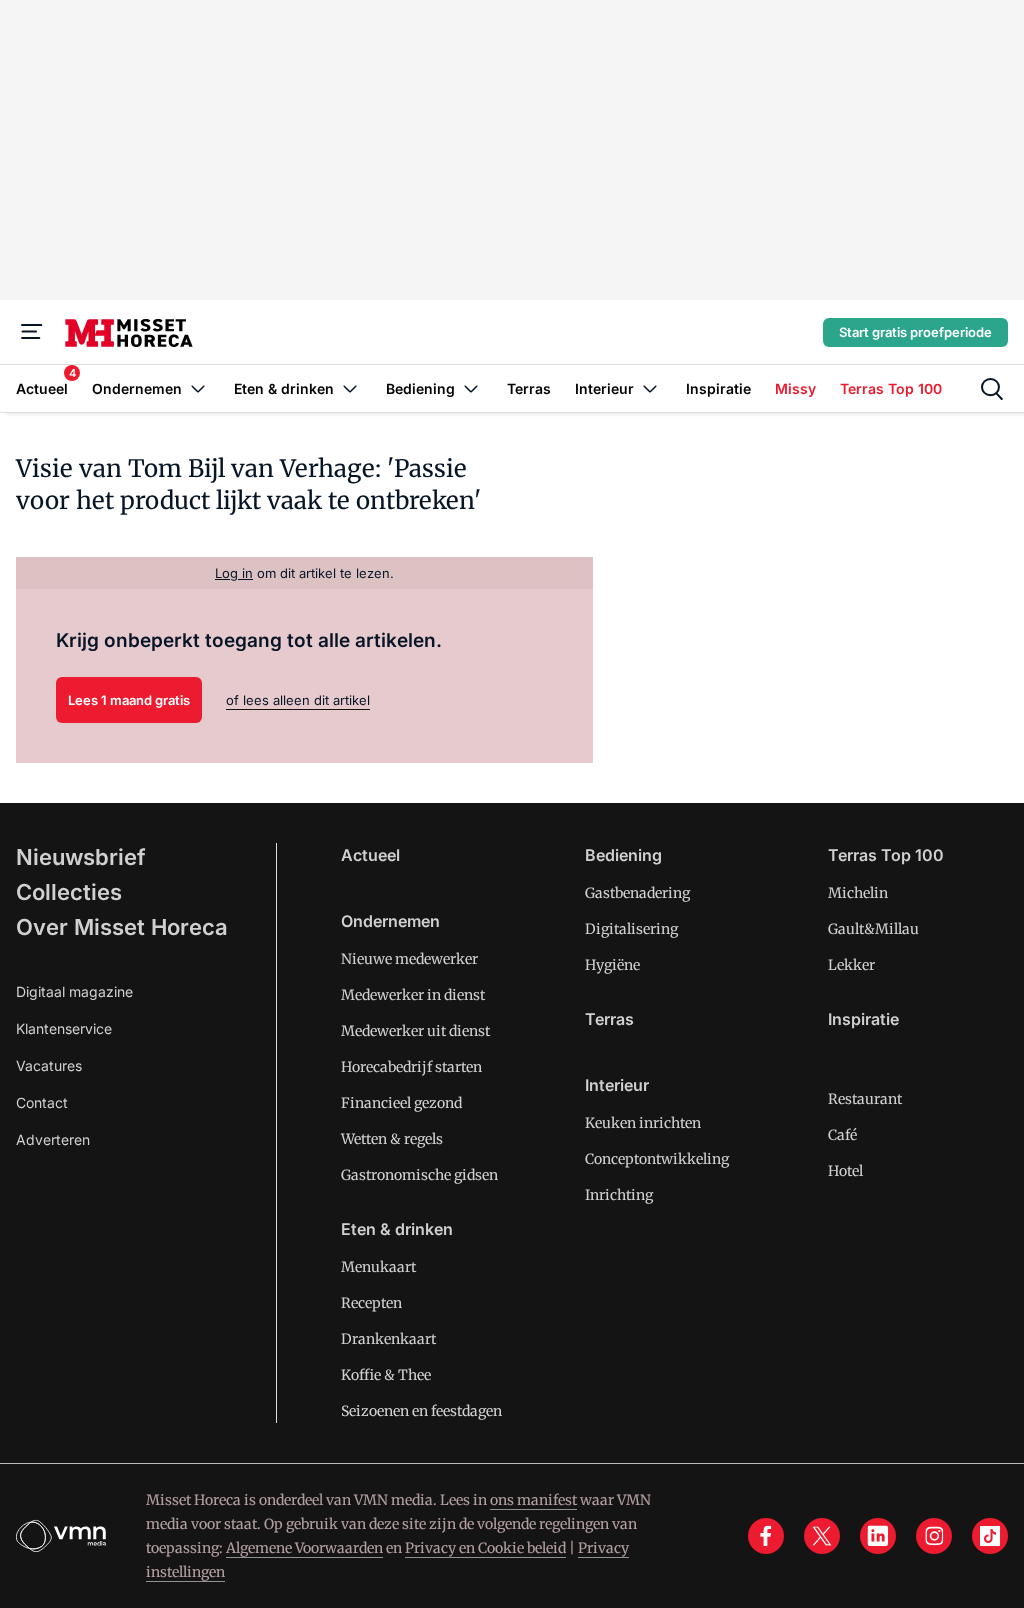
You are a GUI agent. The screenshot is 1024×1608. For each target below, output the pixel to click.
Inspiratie (863, 1019)
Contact (42, 1102)
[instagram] (934, 1536)
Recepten (371, 1303)
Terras (609, 1019)
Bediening (623, 855)
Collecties (69, 892)
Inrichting (619, 1195)
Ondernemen (390, 921)
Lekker (851, 965)
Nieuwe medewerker (409, 959)
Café (842, 1135)
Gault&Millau (873, 929)
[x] (822, 1536)
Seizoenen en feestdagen (421, 1411)
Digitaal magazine (74, 991)
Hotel (845, 1171)
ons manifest (533, 1500)
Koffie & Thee (386, 1375)
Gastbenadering (637, 893)
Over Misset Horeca (122, 927)
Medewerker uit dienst (415, 1031)
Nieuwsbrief (81, 857)
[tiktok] (990, 1536)
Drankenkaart (388, 1339)
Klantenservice (64, 1028)
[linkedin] (878, 1536)
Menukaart (378, 1267)
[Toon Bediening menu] (471, 388)
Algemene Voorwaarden (304, 1548)
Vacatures (49, 1065)
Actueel (370, 855)
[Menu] (32, 332)
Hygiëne (612, 965)
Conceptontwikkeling (657, 1159)
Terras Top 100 (886, 855)
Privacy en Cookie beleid (485, 1548)
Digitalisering (631, 929)
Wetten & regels (392, 1139)
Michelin (858, 893)
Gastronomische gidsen (419, 1175)
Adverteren (53, 1139)
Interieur (617, 1085)
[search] (992, 389)
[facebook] (766, 1536)
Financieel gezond (401, 1103)
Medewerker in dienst (413, 995)
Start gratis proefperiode (915, 332)
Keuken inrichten (643, 1123)
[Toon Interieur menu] (650, 388)
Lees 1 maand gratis (129, 700)
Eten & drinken (397, 1229)
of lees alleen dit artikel (298, 700)
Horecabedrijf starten (411, 1067)
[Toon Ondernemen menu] (198, 388)
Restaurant (865, 1099)
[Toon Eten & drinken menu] (350, 388)
